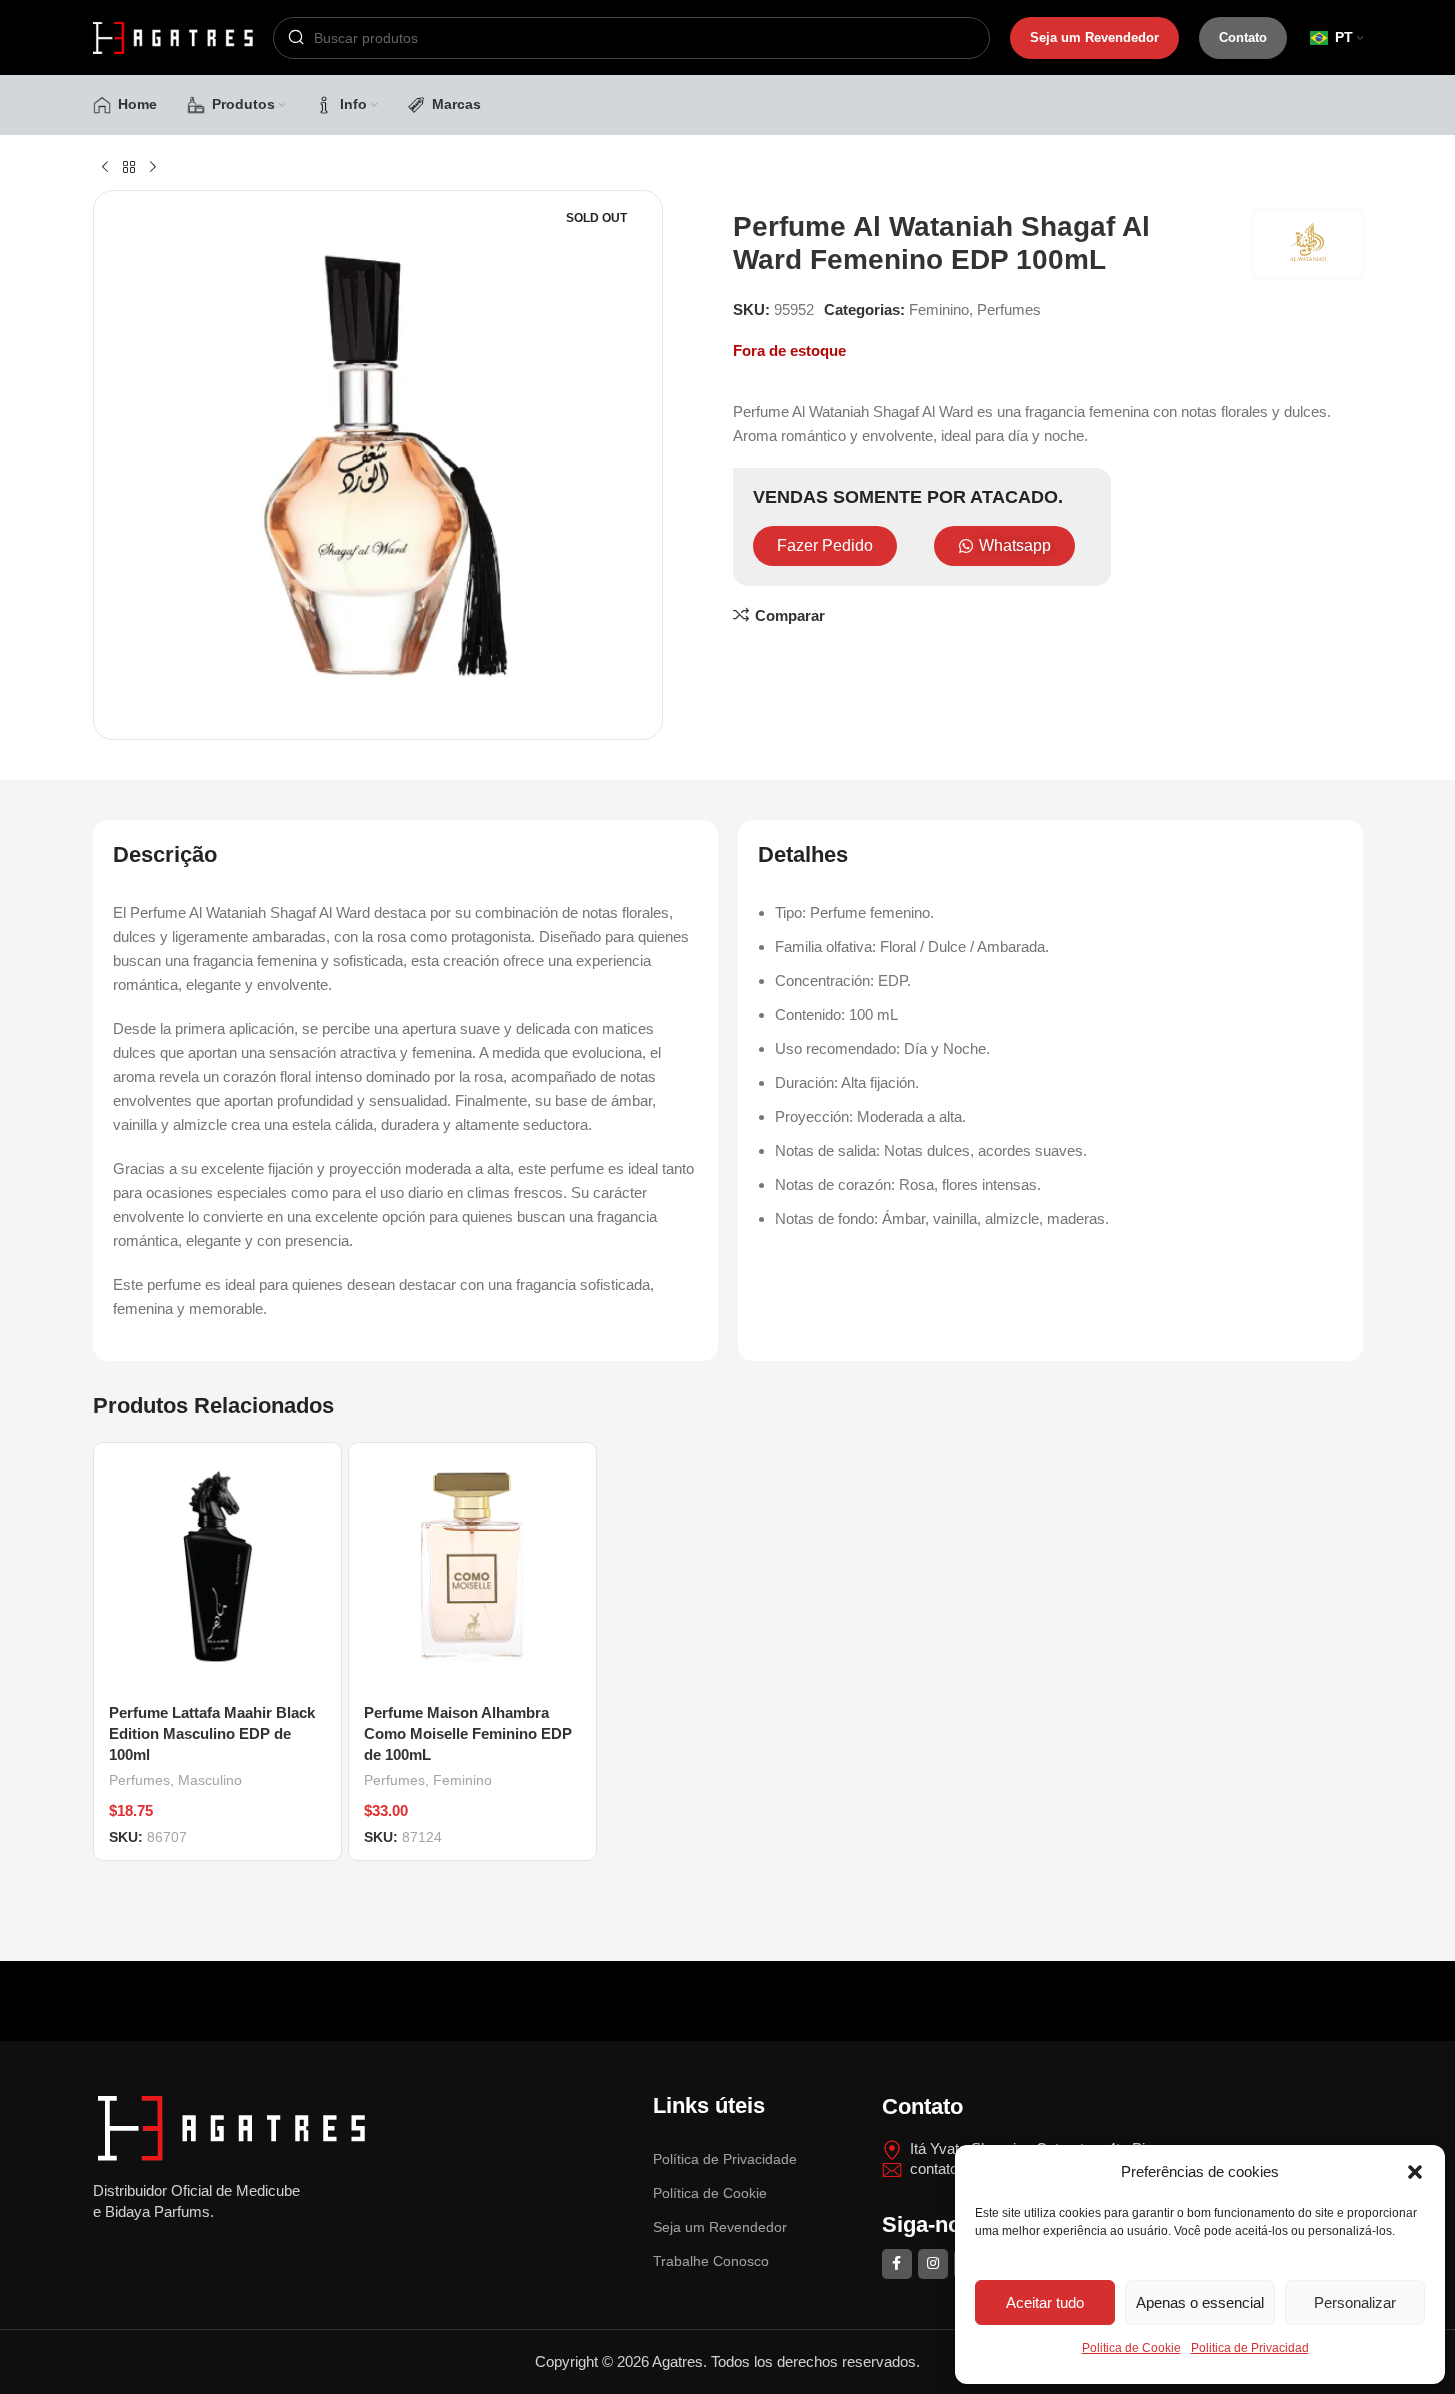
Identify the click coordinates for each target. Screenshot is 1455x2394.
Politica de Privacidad (1250, 2348)
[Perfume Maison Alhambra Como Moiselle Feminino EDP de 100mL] (472, 1566)
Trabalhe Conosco (711, 2261)
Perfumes (1009, 309)
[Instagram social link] (933, 2264)
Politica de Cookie (1131, 2348)
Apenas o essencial (1200, 2302)
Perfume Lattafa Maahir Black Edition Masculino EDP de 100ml (212, 1733)
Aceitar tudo (1045, 2302)
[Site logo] (173, 35)
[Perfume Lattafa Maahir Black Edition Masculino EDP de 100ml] (217, 1566)
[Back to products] (129, 168)
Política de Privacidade (725, 2159)
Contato (1243, 37)
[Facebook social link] (897, 2264)
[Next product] (153, 168)
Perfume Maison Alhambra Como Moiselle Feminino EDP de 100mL (468, 1733)
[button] (1415, 2172)
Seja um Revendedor (1094, 37)
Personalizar (1355, 2302)
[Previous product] (105, 168)
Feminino (939, 309)
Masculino (210, 1780)
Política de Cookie (710, 2193)
